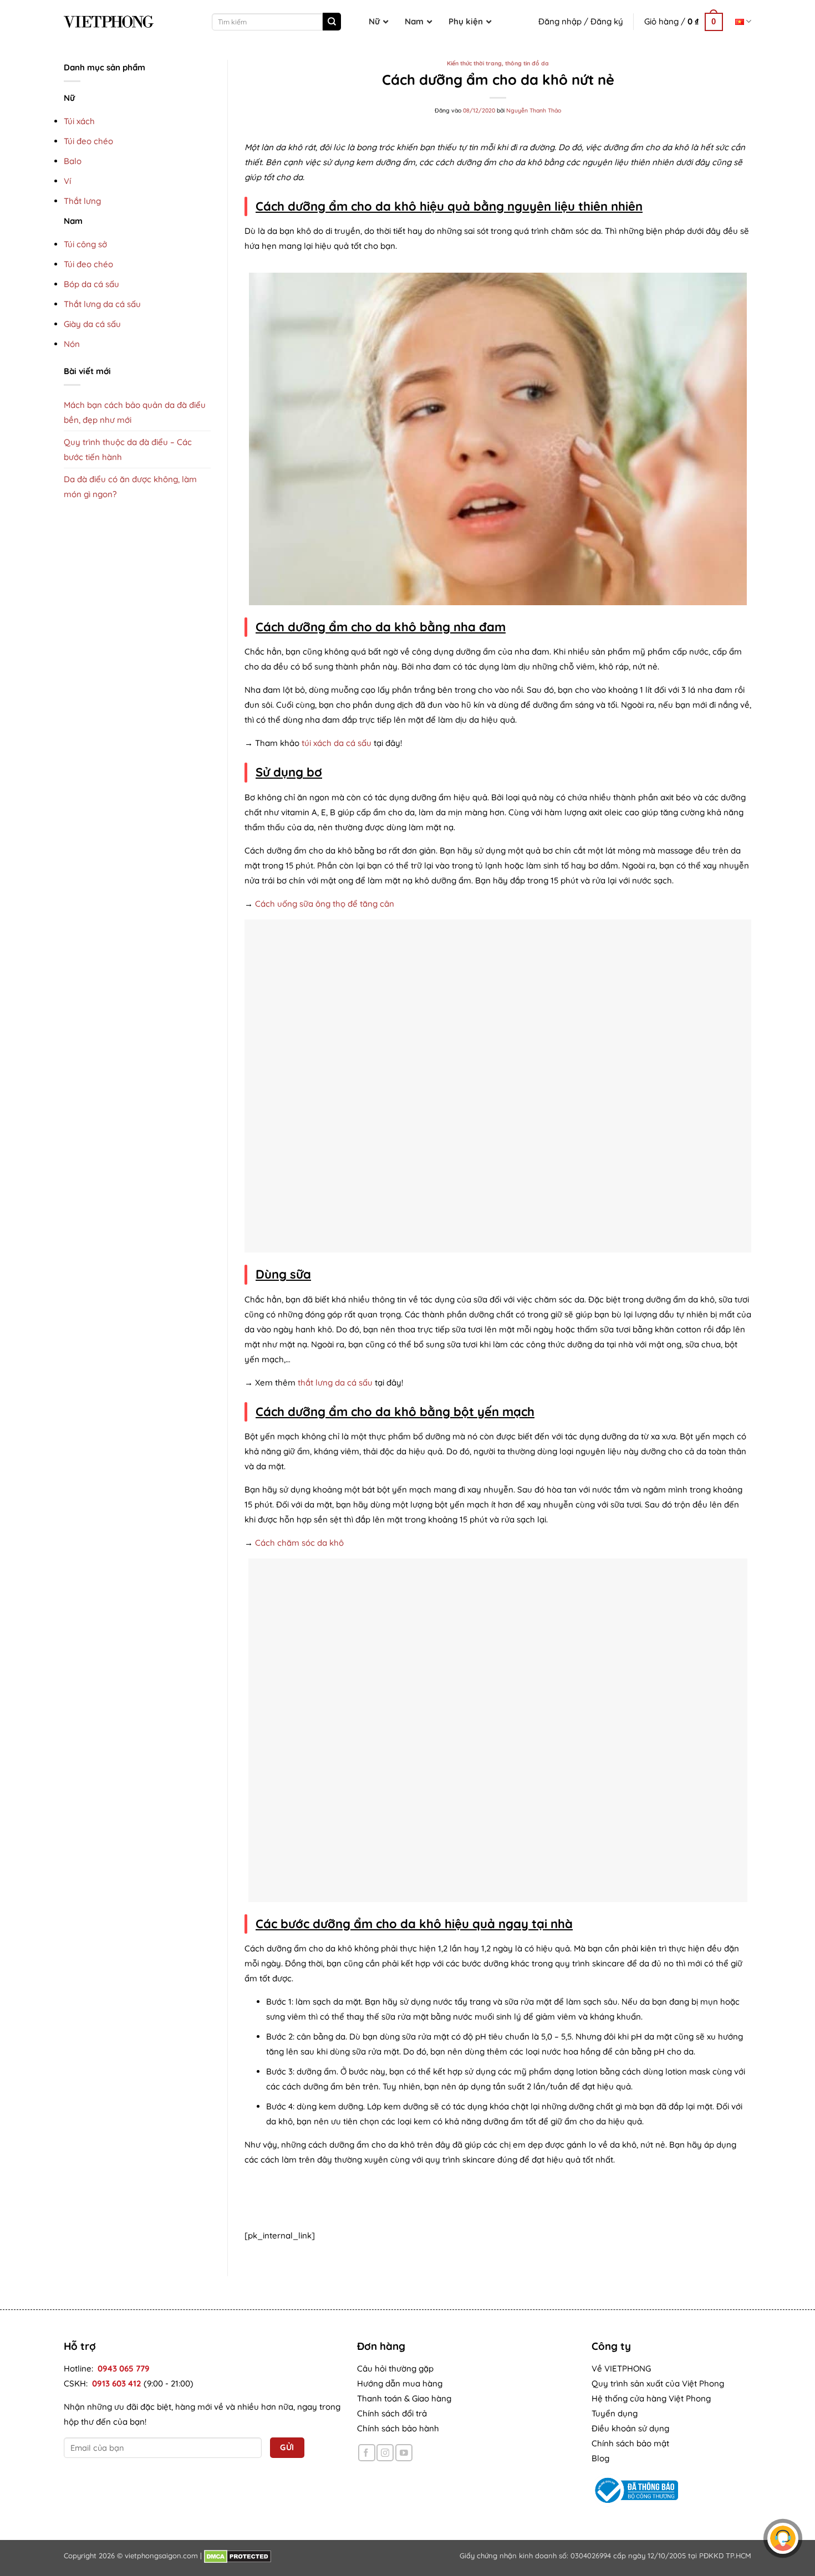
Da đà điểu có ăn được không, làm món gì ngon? (130, 487)
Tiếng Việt (743, 21)
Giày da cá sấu (92, 324)
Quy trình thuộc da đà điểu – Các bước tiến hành (128, 449)
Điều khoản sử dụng (630, 2428)
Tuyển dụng (615, 2413)
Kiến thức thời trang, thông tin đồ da (498, 63)
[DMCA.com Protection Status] (238, 2555)
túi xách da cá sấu (337, 743)
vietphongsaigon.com (161, 2555)
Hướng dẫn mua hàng (400, 2383)
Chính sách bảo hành (398, 2428)
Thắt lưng (82, 201)
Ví (67, 181)
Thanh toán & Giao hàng (404, 2398)
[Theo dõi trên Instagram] (385, 2453)
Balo (73, 161)
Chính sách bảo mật (630, 2443)
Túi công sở (85, 244)
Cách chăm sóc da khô (299, 1543)
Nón (72, 344)
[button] (684, 22)
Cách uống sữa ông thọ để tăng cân (325, 904)
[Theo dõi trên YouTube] (404, 2453)
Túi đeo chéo (88, 141)
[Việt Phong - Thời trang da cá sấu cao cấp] (109, 22)
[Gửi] (332, 22)
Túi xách (79, 121)
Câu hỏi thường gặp (395, 2368)
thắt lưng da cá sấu (335, 1382)
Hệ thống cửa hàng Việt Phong (651, 2398)
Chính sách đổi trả (392, 2413)
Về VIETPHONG (621, 2368)
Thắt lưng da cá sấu (102, 304)
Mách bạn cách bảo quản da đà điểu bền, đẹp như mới (135, 412)
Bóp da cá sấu (91, 284)
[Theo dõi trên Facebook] (367, 2453)
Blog (600, 2458)
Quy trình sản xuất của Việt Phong (658, 2383)
